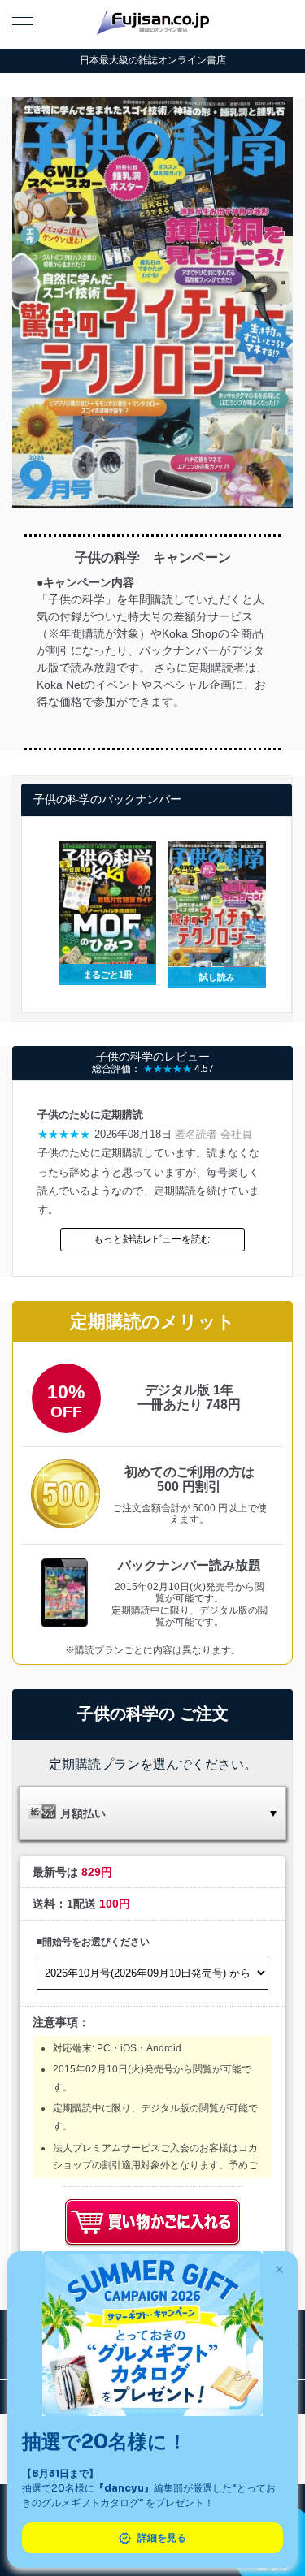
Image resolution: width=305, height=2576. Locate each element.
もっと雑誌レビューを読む (152, 1239)
